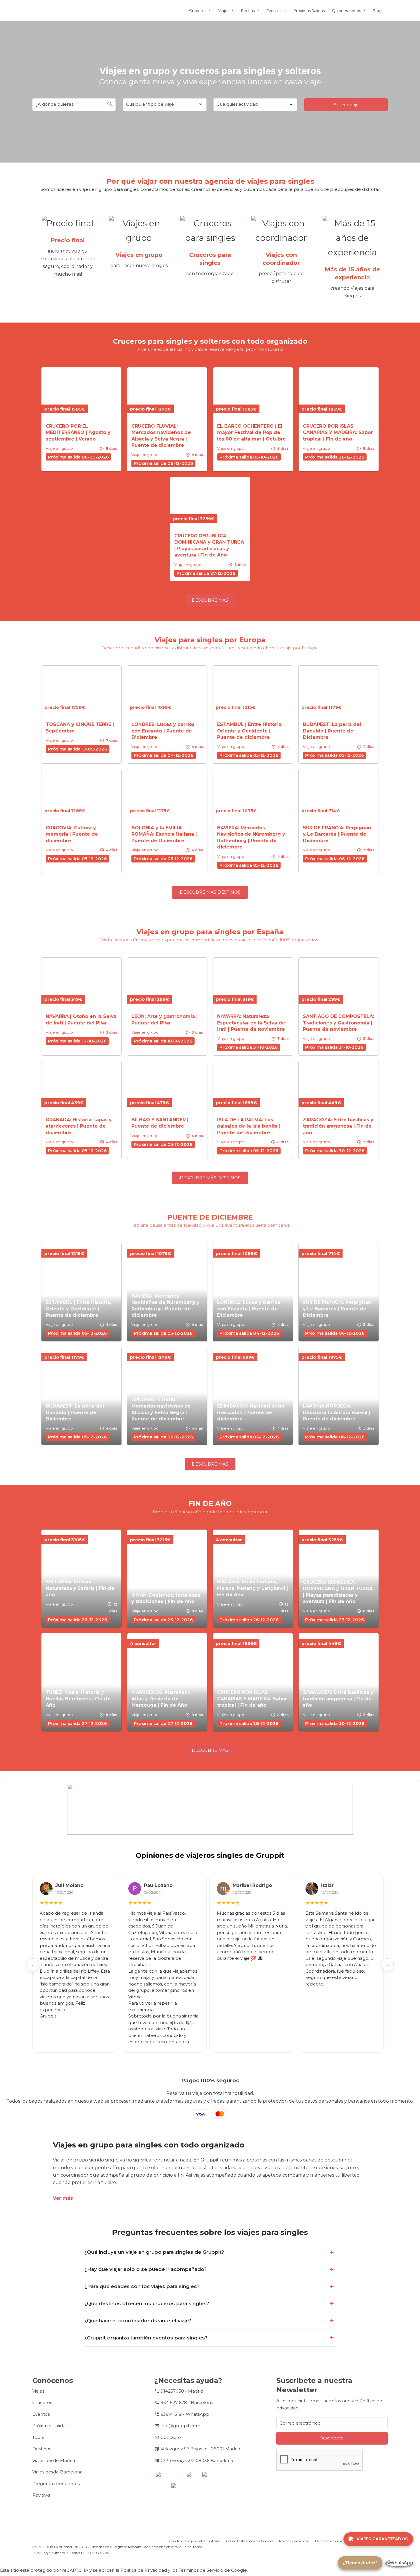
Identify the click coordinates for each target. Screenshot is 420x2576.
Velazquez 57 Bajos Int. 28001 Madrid (200, 2449)
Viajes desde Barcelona (57, 2472)
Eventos (274, 11)
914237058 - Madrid (182, 2391)
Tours (38, 2437)
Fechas (248, 11)
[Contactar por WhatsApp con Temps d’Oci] (399, 2563)
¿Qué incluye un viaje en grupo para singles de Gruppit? (154, 2252)
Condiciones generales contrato (195, 2541)
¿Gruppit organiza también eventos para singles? (146, 2338)
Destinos (42, 2449)
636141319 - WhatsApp (185, 2414)
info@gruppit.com (180, 2426)
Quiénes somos (346, 11)
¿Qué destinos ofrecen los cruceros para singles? (147, 2303)
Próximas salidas (50, 2426)
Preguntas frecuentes (56, 2484)
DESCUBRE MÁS (210, 600)
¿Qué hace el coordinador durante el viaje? (138, 2321)
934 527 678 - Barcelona (187, 2402)
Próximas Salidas (309, 11)
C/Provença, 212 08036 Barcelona (197, 2460)
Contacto (171, 2437)
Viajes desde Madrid (54, 2460)
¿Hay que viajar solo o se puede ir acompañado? (145, 2269)
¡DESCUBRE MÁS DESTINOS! (210, 892)
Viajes (224, 11)
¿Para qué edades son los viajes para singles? (142, 2286)
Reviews (41, 2495)
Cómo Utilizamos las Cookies (250, 2541)
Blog (377, 11)
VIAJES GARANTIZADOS (382, 2539)
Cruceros (198, 11)
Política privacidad (294, 2541)
